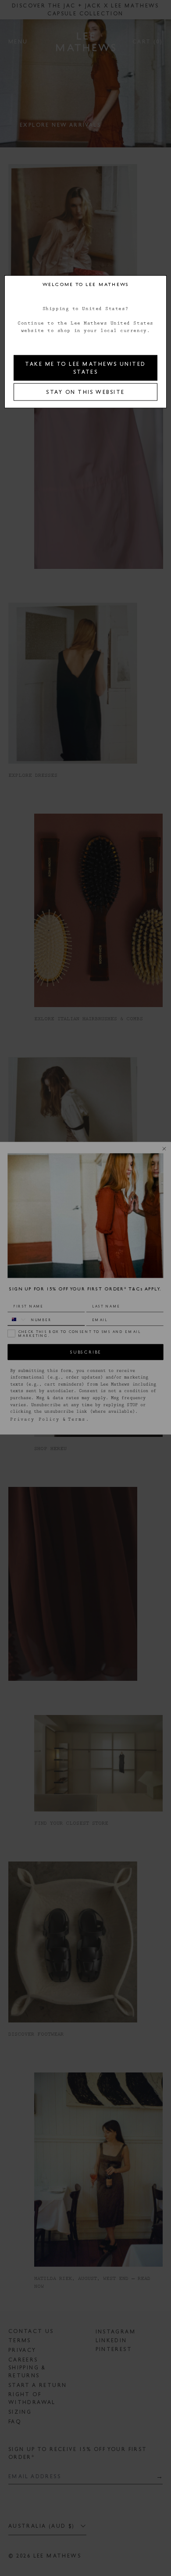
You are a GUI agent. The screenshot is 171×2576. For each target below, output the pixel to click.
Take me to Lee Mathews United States (85, 368)
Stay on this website (85, 392)
